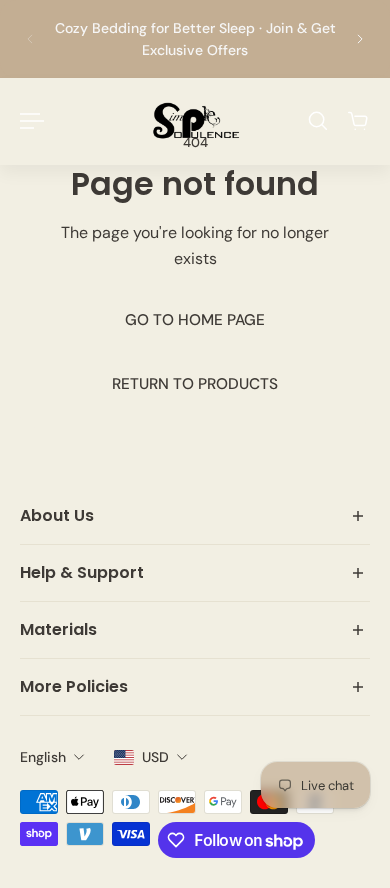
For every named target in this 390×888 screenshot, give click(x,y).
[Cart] (358, 121)
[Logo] (195, 121)
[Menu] (32, 121)
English (43, 757)
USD (155, 757)
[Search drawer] (318, 121)
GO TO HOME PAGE (195, 320)
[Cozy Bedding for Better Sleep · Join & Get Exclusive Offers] (195, 39)
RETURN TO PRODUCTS (195, 384)
